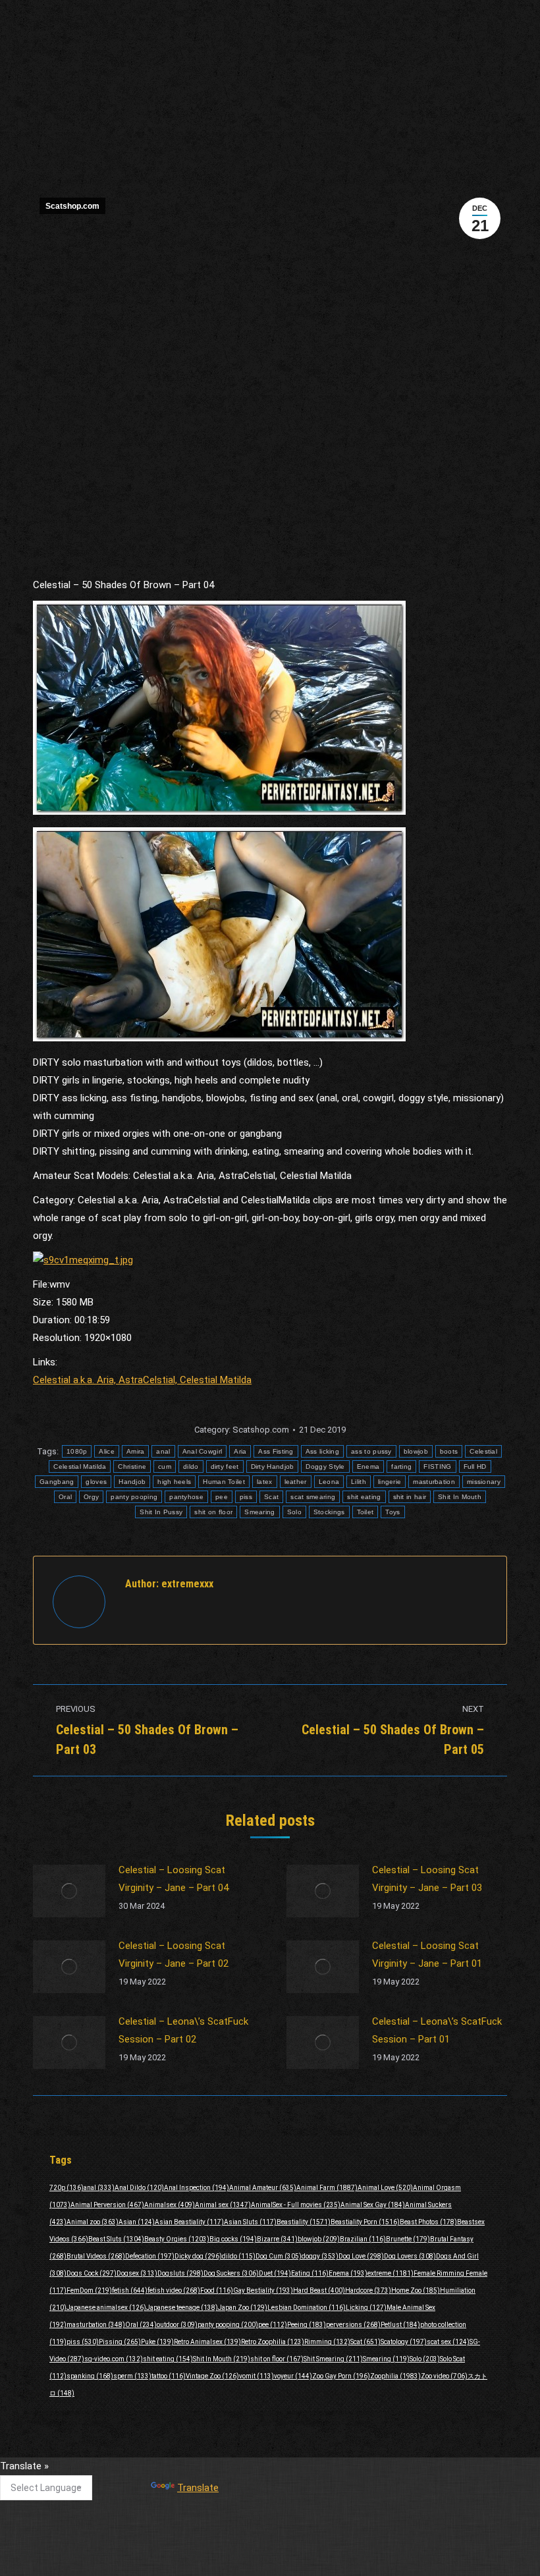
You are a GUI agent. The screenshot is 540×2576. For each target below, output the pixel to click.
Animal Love (385, 2188)
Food (217, 2290)
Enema (368, 1466)
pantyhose (186, 1497)
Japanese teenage (182, 2308)
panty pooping (134, 1497)
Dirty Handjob (273, 1466)
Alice (107, 1451)
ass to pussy (371, 1451)
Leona (329, 1482)
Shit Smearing (333, 2359)
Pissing (120, 2342)
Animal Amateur (263, 2188)
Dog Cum (279, 2256)
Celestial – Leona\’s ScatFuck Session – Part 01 (437, 2030)
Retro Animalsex (207, 2342)
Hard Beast (319, 2290)
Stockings (329, 1512)
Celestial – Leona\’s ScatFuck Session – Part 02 (183, 2030)
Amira (136, 1451)
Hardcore (368, 2290)
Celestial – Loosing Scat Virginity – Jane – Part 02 (174, 1955)
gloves (96, 1482)
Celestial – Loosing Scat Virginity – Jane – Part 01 (427, 1955)
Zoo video (444, 2376)
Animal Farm (327, 2188)
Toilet (365, 1512)
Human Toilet (224, 1482)
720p (67, 2188)
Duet (275, 2273)
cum (165, 1466)
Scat (271, 1497)
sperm (132, 2376)
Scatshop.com (72, 206)
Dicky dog (198, 2256)
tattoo (169, 2376)
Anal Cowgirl (202, 1451)
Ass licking (322, 1451)
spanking (90, 2376)
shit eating (364, 1497)
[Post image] (69, 1891)
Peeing (307, 2325)
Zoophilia (395, 2376)
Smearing (259, 1512)
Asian (137, 2222)
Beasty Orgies (177, 2239)
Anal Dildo (139, 2188)
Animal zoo (93, 2222)
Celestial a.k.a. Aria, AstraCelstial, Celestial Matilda (142, 1380)
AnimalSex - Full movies (296, 2205)
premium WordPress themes (313, 2557)
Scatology (404, 2342)
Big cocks (233, 2239)
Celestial (483, 1451)
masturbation (434, 1482)
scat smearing (313, 1497)
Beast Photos (428, 2222)
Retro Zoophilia (273, 2342)
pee (222, 1497)
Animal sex (223, 2205)
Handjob (132, 1482)
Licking (366, 2308)
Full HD (475, 1466)
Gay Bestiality (263, 2290)
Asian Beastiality (189, 2222)
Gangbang (57, 1482)
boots (449, 1451)
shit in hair (410, 1497)
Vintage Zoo (212, 2376)
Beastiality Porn (365, 2222)
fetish (130, 2290)
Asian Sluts (250, 2222)
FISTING (437, 1466)
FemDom (89, 2290)
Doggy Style (325, 1466)
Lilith (359, 1482)
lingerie (390, 1482)
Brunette (408, 2239)
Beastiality (304, 2222)
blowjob (416, 1451)
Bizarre (277, 2239)
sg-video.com (114, 2359)
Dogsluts (180, 2273)
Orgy (91, 1497)
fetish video (174, 2290)
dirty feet (225, 1466)
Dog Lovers (410, 2256)
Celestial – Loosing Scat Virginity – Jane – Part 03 (427, 1879)
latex (265, 1482)
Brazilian (363, 2239)
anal (163, 1451)
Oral (65, 1497)
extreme (391, 2273)
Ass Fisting (276, 1451)
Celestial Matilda (80, 1466)
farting (401, 1466)
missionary (484, 1482)
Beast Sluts (116, 2239)
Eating (310, 2273)
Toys (392, 1512)
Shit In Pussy (161, 1512)
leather (296, 1482)
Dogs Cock (92, 2273)
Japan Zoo (243, 2308)
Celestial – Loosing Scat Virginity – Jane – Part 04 (174, 1879)
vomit (256, 2376)
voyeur (293, 2376)
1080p (77, 1451)
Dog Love (361, 2256)
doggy (320, 2256)
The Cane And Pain (242, 2472)
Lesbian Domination (307, 2308)
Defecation (150, 2256)
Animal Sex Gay (373, 2205)
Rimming (327, 2342)
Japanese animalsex (106, 2308)
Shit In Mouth (460, 1497)
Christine (132, 1466)
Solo (294, 1512)
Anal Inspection (197, 2188)
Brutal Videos (96, 2256)
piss (246, 1497)
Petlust (400, 2325)
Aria (240, 1451)
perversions (353, 2325)
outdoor (177, 2325)
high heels (174, 1482)
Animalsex (170, 2205)
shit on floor (213, 1512)
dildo (191, 1466)
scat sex (448, 2342)
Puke (157, 2342)
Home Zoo (416, 2290)
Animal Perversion (107, 2205)
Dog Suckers (231, 2273)
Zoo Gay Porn (341, 2376)
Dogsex (137, 2273)
